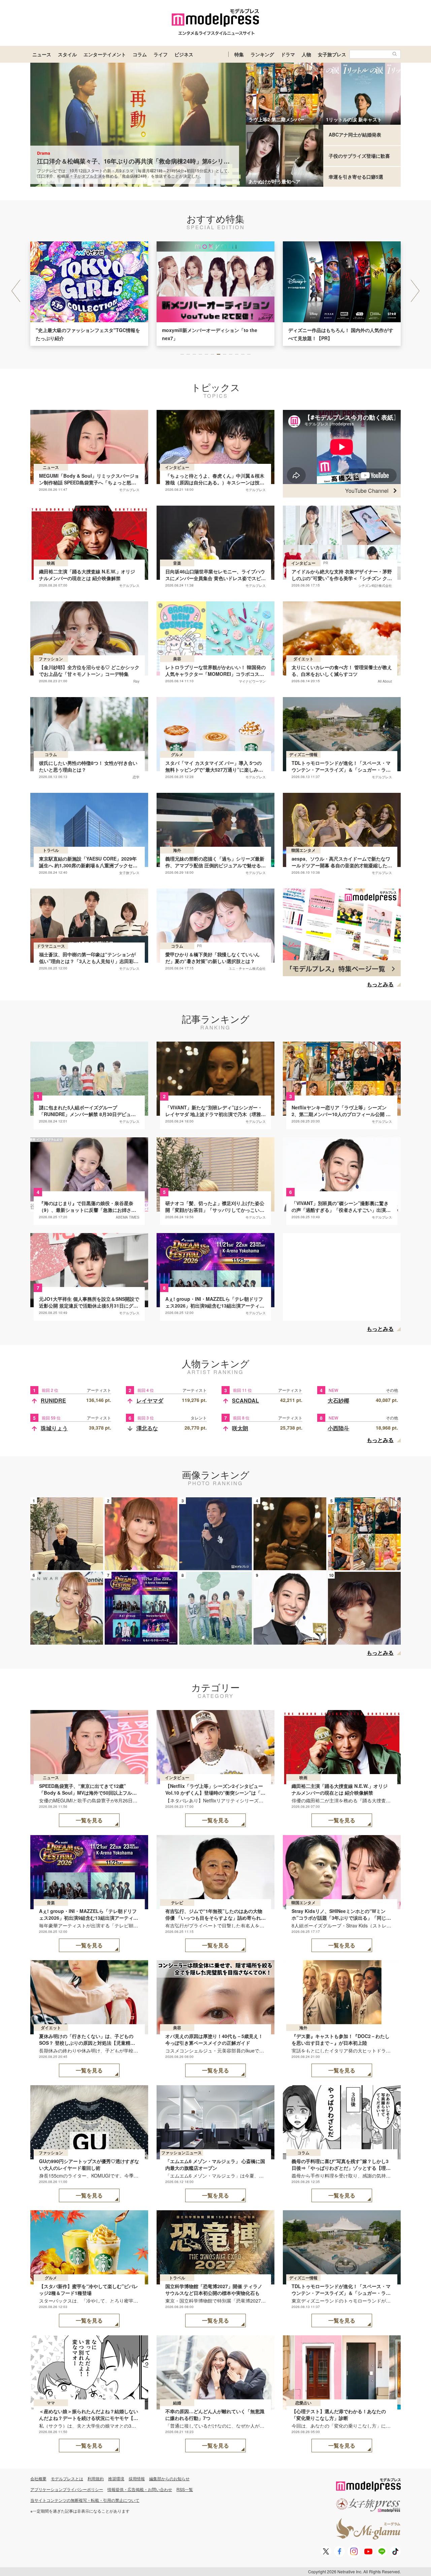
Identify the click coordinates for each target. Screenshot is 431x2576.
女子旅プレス (332, 54)
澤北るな (147, 1428)
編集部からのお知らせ (169, 2478)
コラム (140, 54)
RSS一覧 (185, 2489)
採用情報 (137, 2478)
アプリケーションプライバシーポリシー (67, 2489)
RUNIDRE (53, 1400)
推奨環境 (116, 2478)
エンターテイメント (105, 54)
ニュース (42, 54)
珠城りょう (54, 1428)
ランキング (262, 54)
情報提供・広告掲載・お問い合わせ (140, 2489)
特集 (239, 54)
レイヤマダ (150, 1400)
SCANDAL (245, 1400)
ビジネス (184, 54)
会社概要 (38, 2478)
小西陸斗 (338, 1428)
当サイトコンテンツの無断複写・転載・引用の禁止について (85, 2500)
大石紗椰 (338, 1400)
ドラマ (288, 54)
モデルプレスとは (67, 2478)
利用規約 (96, 2478)
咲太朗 (240, 1428)
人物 (306, 54)
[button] (415, 291)
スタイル (67, 54)
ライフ (161, 54)
